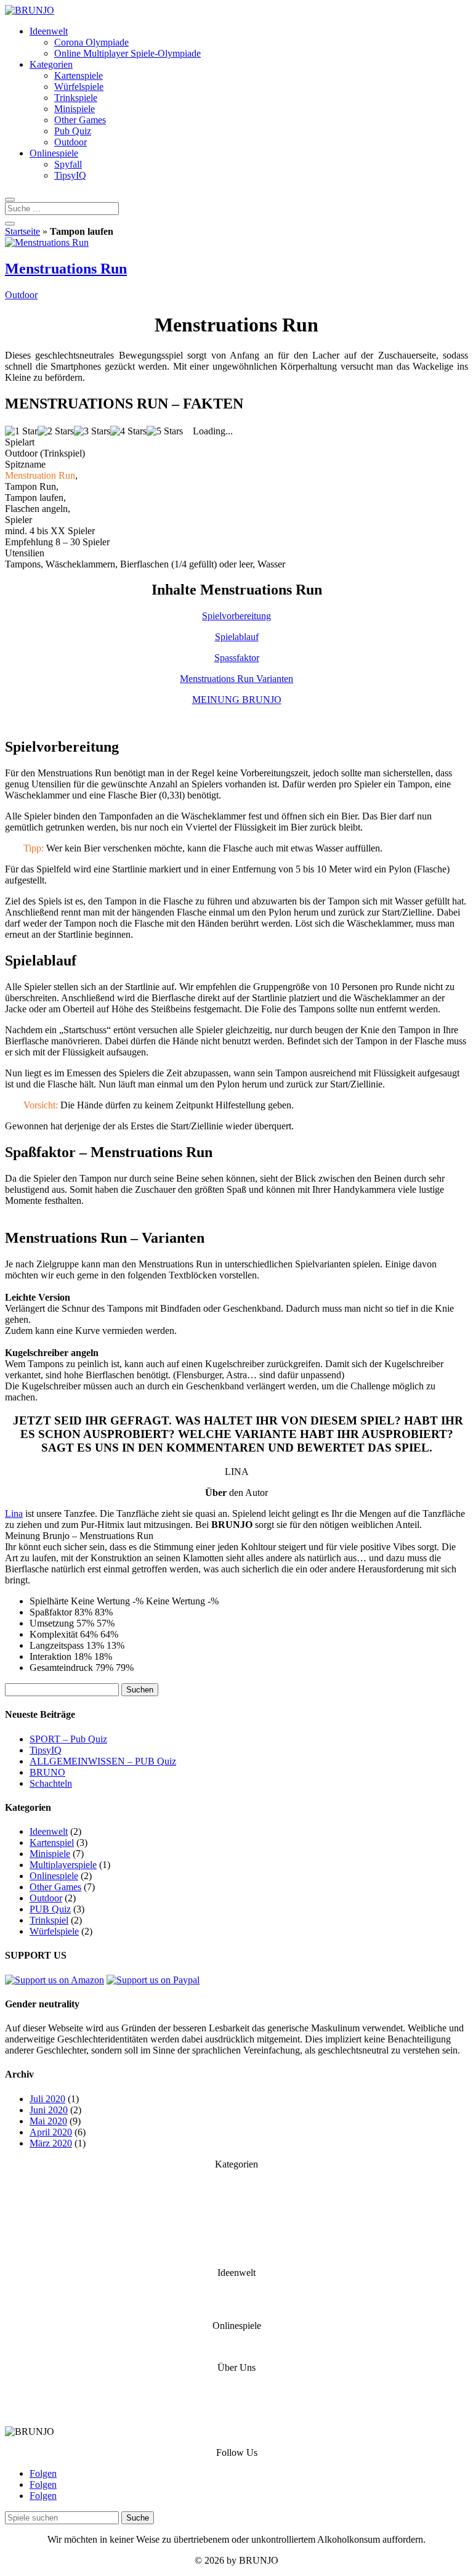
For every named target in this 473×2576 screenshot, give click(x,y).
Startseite (22, 231)
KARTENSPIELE (237, 2185)
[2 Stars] (56, 431)
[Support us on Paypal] (153, 1980)
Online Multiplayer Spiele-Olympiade (127, 53)
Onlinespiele (54, 153)
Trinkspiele (76, 98)
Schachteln (51, 1783)
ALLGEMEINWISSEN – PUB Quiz (103, 1761)
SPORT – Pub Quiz (68, 1739)
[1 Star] (21, 431)
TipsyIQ (70, 175)
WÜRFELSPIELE (236, 2196)
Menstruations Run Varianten (236, 679)
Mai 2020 (48, 2121)
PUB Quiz (50, 1909)
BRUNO (47, 1772)
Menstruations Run (66, 269)
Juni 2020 (49, 2110)
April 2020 (51, 2132)
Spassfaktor (237, 658)
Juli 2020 (47, 2099)
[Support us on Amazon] (55, 1980)
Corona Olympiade (91, 42)
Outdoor (71, 142)
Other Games (80, 120)
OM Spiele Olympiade (237, 2305)
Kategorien (51, 64)
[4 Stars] (128, 431)
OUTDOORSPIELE (236, 2207)
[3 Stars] (92, 431)
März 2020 (51, 2143)
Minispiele (75, 109)
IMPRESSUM (237, 2411)
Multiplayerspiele (63, 1865)
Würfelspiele (79, 87)
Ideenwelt (49, 31)
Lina (14, 1514)
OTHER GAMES (236, 2229)
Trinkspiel (49, 1920)
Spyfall (68, 164)
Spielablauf (237, 637)
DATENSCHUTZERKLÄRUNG (236, 2399)
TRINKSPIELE (237, 2218)
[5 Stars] (165, 431)
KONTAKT (237, 2388)
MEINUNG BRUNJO (237, 700)
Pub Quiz (73, 131)
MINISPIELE (237, 2241)
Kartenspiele (79, 75)
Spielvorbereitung (236, 616)
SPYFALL (236, 2346)
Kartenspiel (52, 1843)
